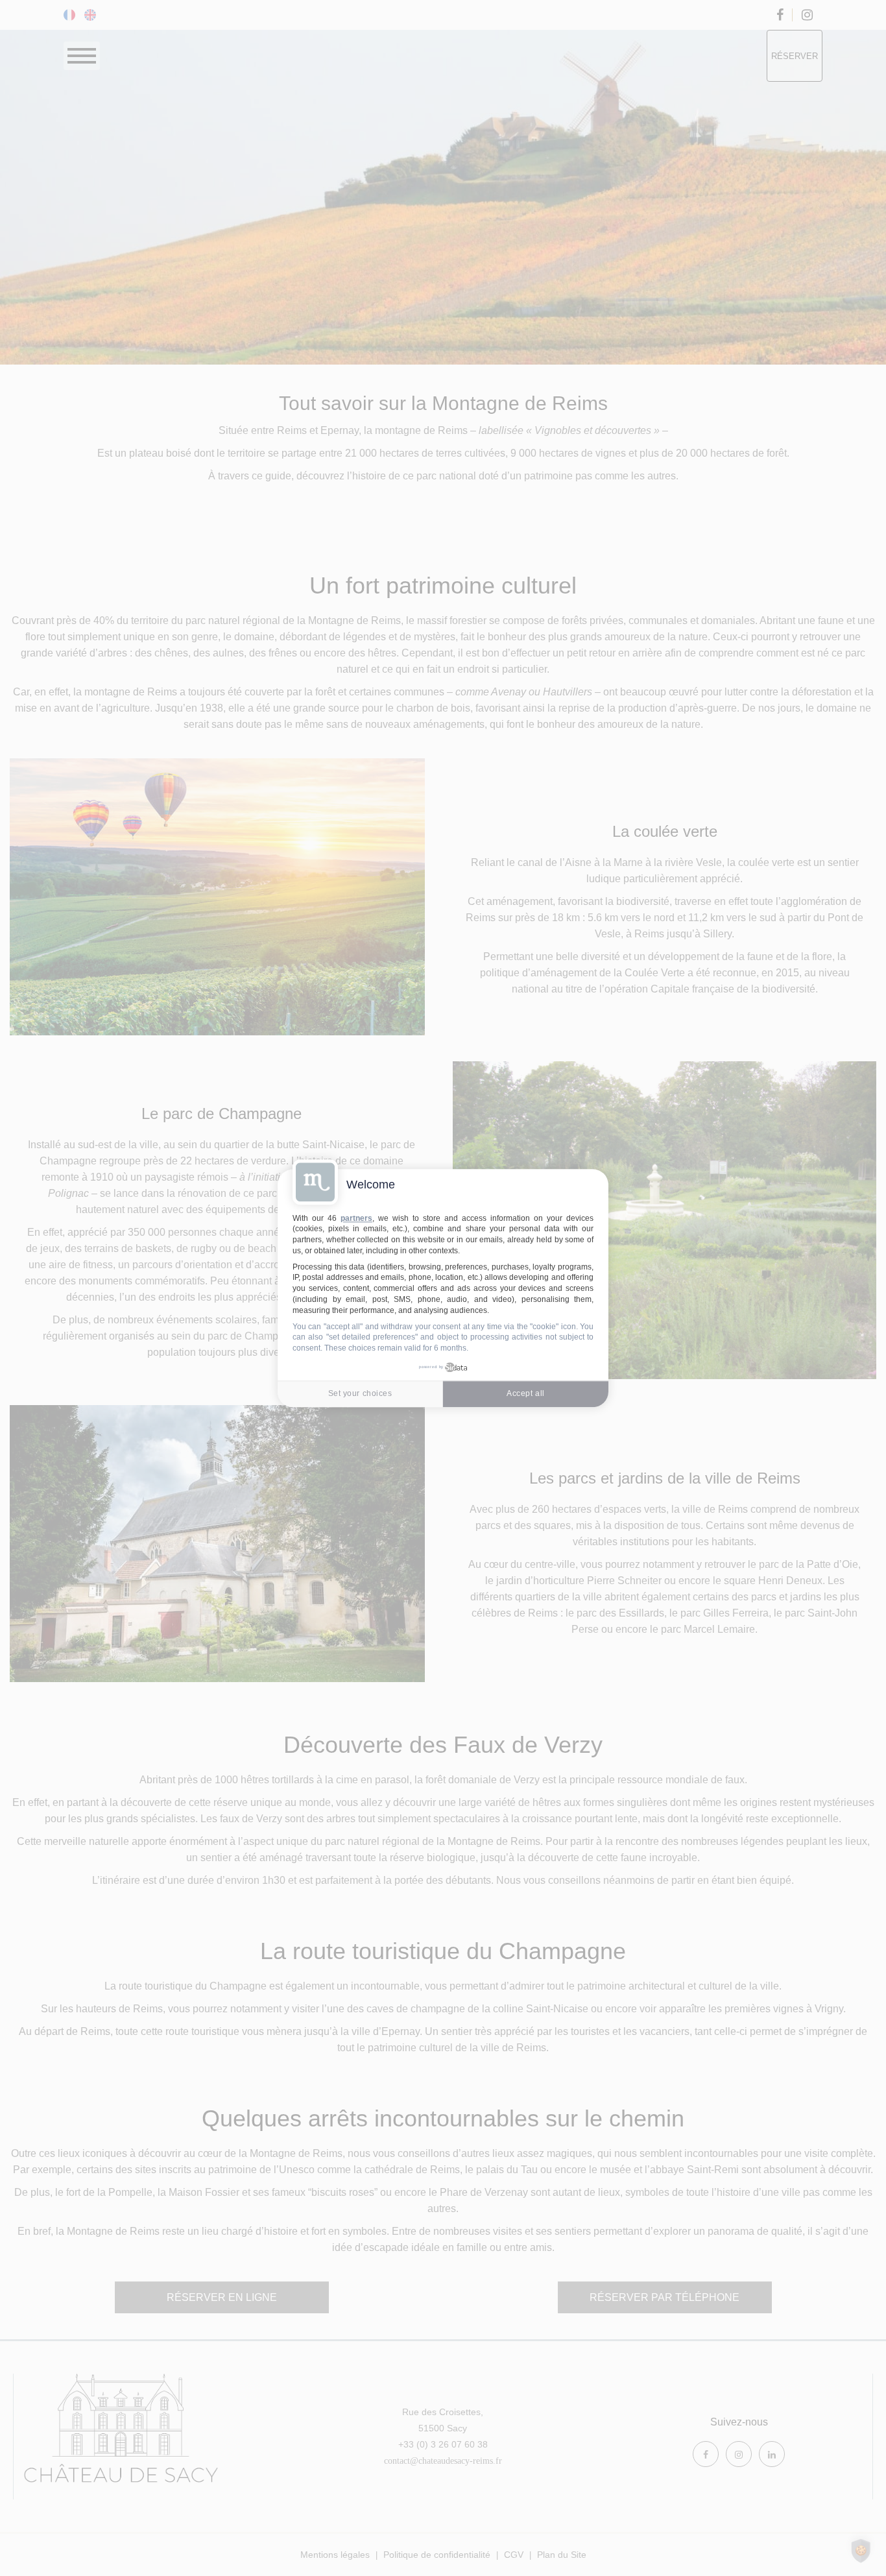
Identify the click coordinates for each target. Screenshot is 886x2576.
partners (356, 1218)
